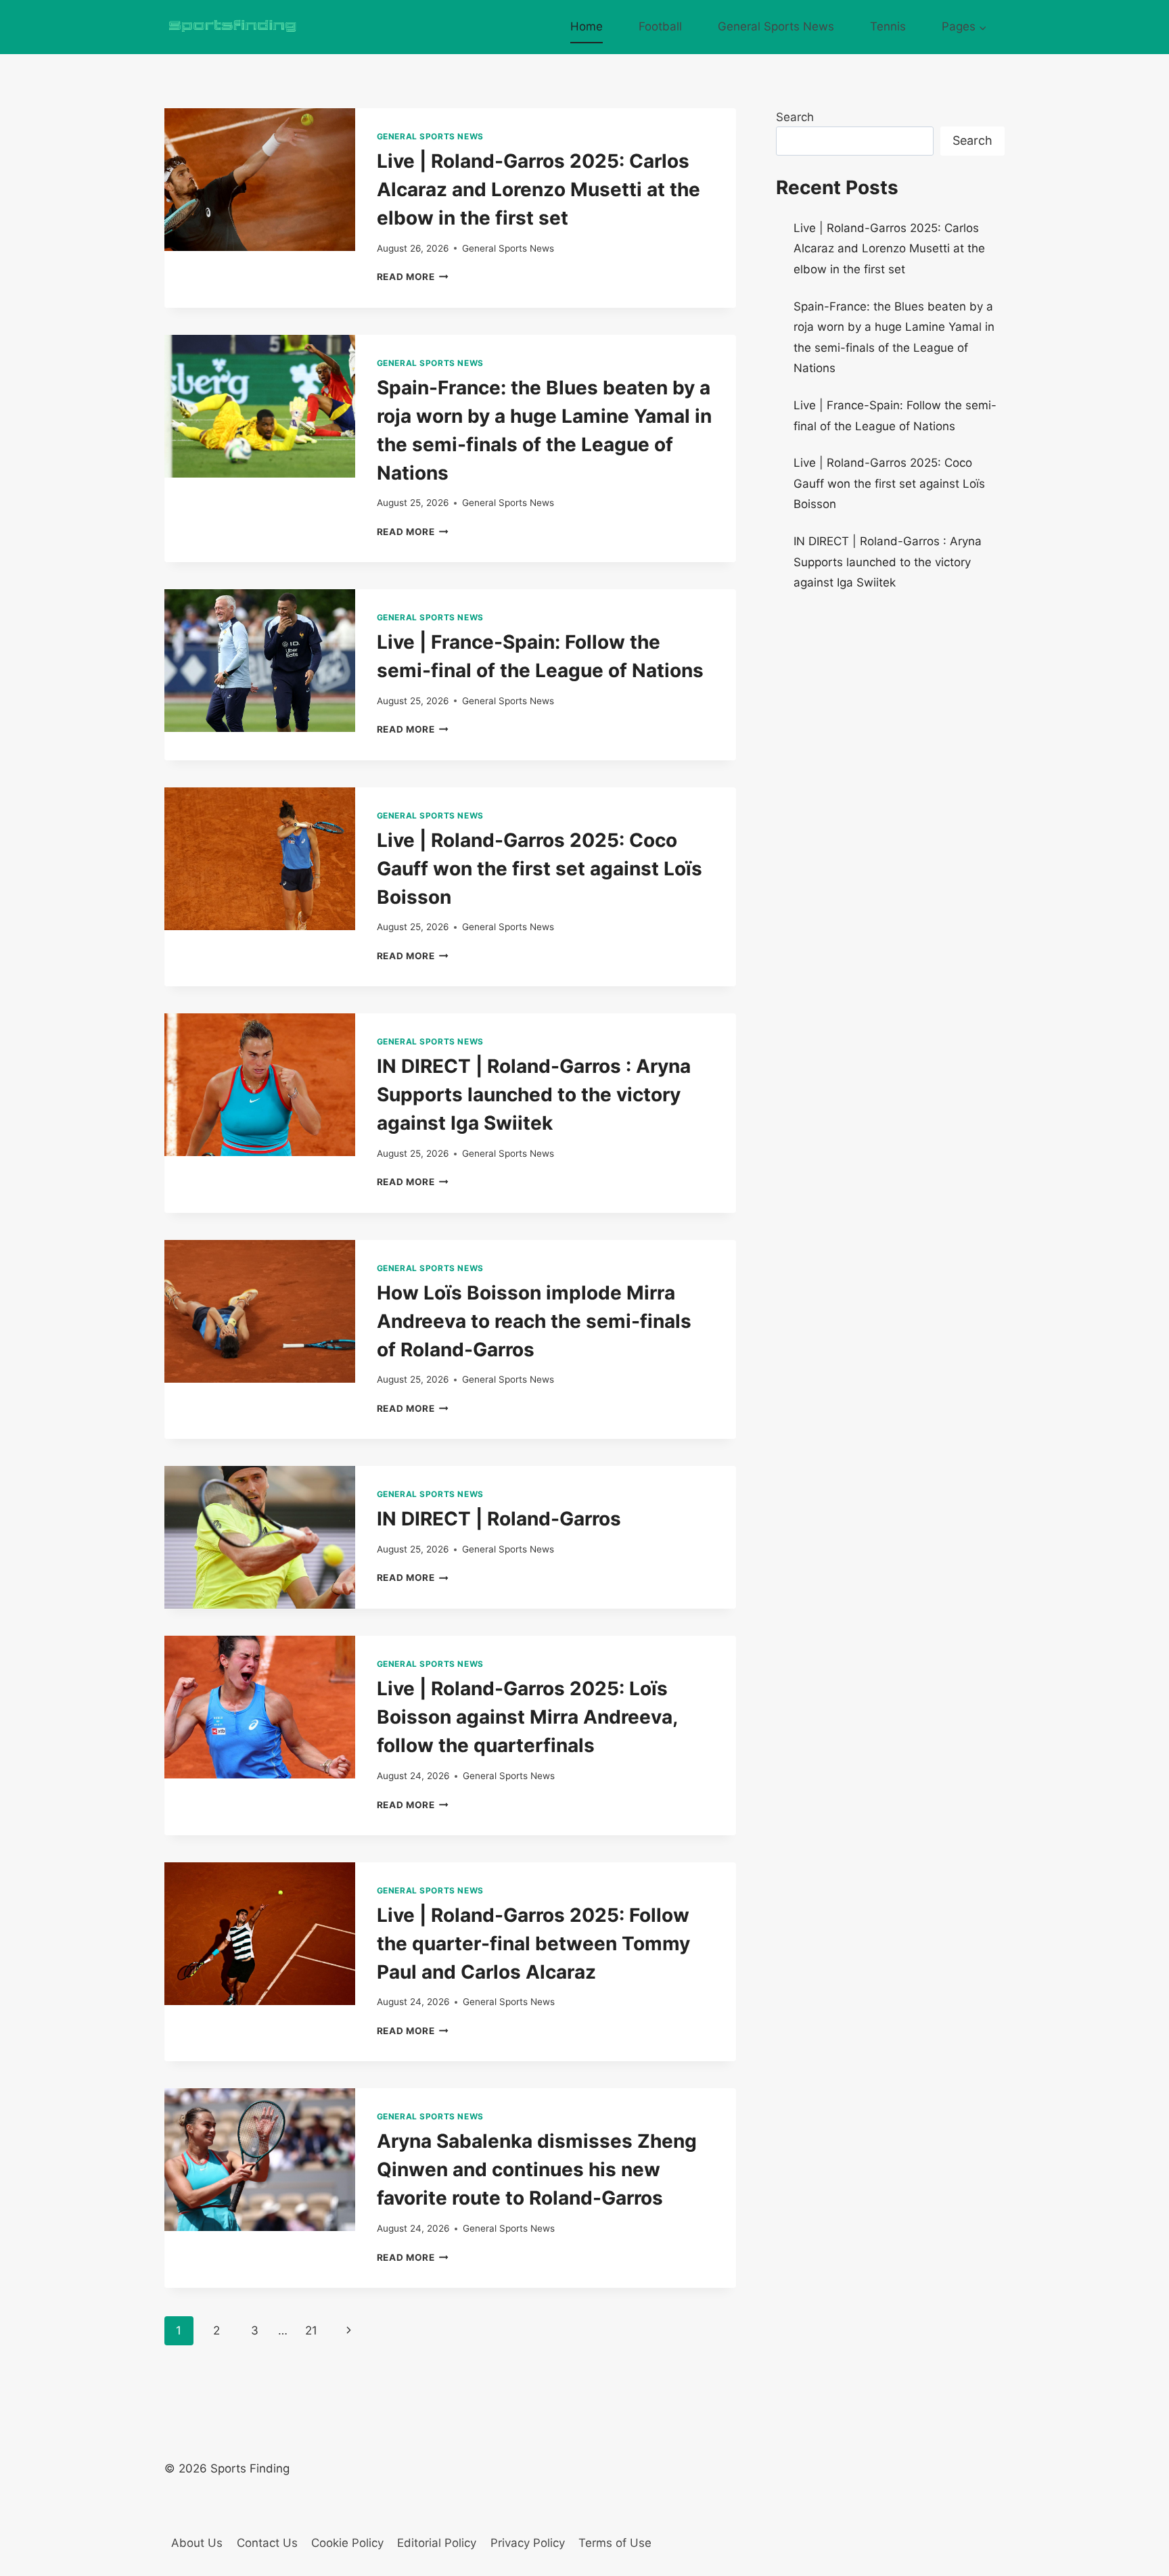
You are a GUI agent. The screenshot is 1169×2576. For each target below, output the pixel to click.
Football (660, 26)
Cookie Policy (347, 2543)
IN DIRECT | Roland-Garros (499, 1519)
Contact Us (267, 2543)
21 (311, 2330)
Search (795, 117)
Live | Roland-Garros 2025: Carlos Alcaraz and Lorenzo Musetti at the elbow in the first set (538, 189)
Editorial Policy (437, 2543)
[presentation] (260, 180)
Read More (413, 277)
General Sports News (776, 26)
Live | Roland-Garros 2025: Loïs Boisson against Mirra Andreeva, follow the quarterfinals (527, 1717)
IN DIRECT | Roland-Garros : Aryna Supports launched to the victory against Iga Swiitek (534, 1095)
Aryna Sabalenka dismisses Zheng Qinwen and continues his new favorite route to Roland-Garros (537, 2169)
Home (587, 26)
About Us (197, 2543)
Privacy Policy (528, 2543)
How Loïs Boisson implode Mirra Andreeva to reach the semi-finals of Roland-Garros (534, 1321)
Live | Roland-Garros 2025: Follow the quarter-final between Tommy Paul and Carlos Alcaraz (533, 1943)
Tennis (888, 26)
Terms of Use (615, 2543)
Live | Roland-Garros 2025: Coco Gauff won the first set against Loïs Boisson (540, 869)
